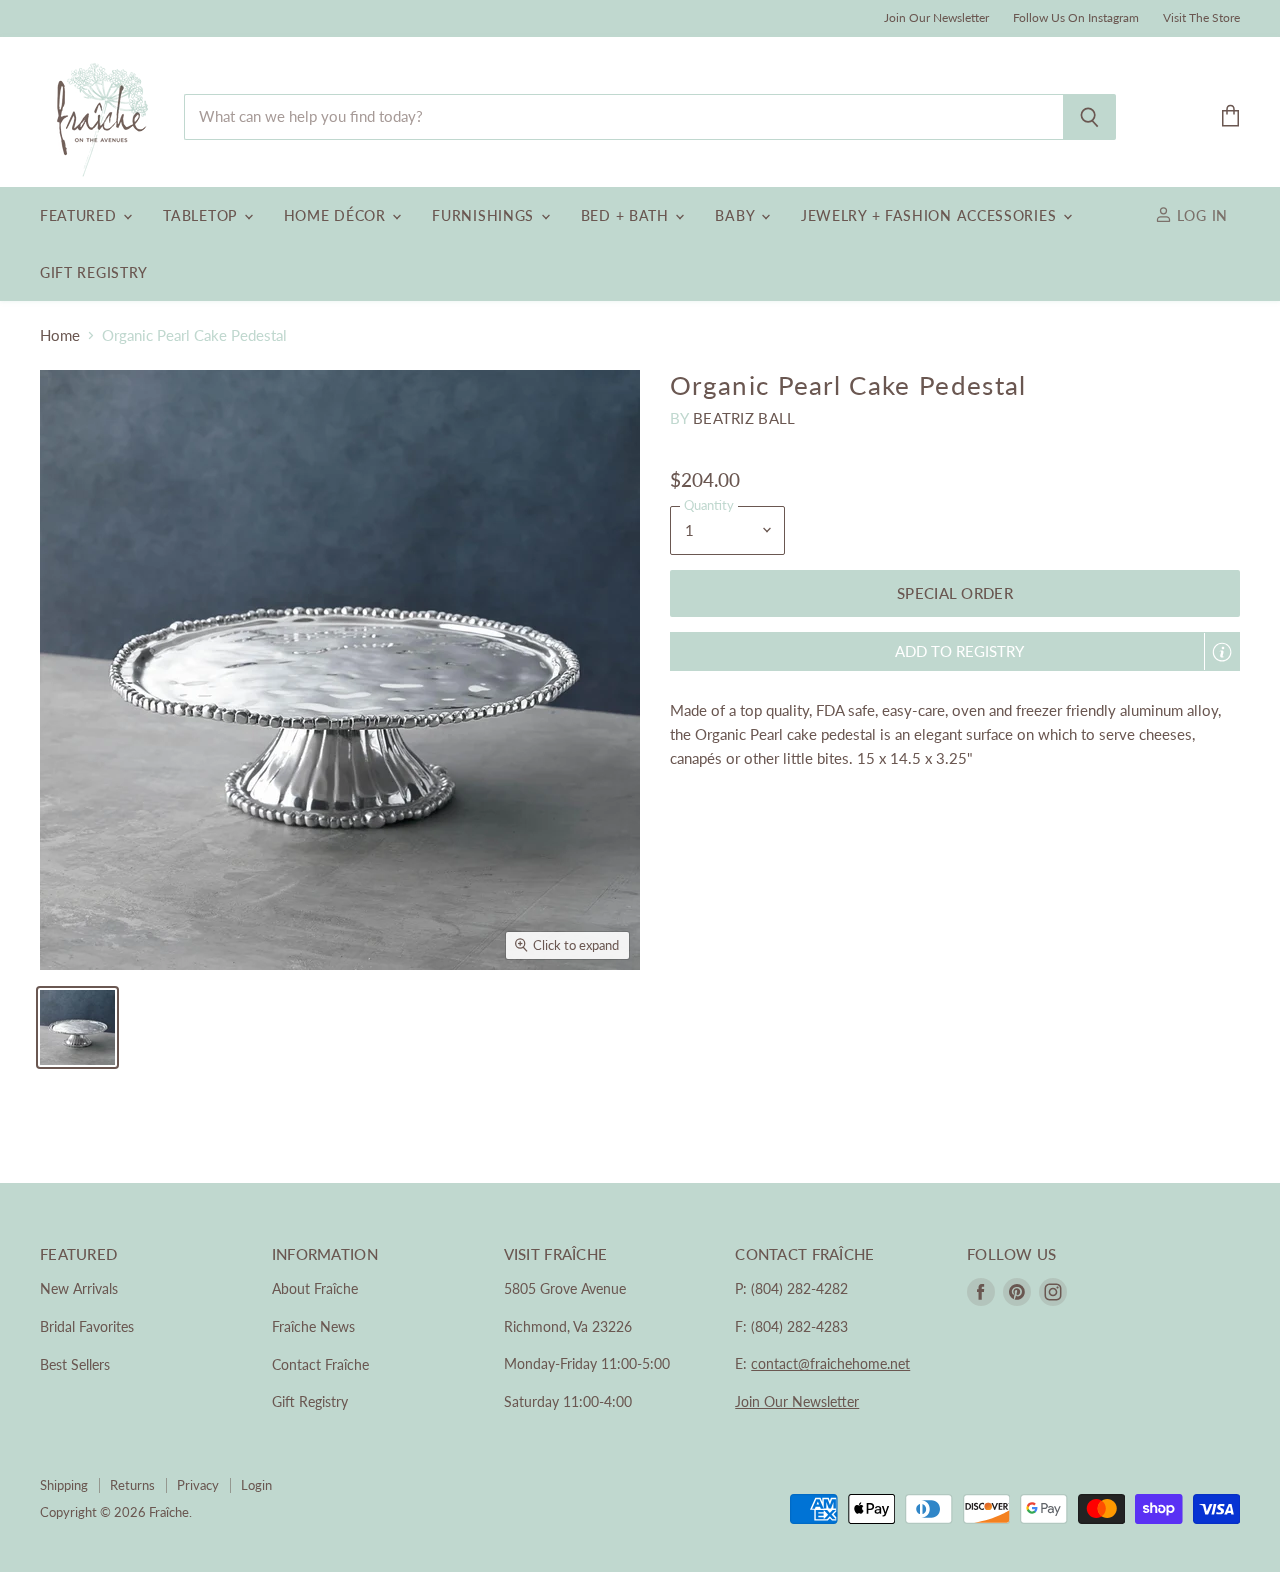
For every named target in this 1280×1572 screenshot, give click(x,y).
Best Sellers (75, 1364)
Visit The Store (1201, 18)
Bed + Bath (627, 215)
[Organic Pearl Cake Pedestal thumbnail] (77, 1027)
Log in (1200, 215)
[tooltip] (1222, 652)
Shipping (64, 1485)
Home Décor (337, 215)
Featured (80, 215)
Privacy (198, 1485)
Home (60, 335)
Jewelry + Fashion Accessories (931, 215)
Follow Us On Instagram (1076, 18)
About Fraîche (315, 1288)
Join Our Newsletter (936, 18)
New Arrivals (79, 1288)
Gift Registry (94, 272)
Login (256, 1485)
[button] (955, 651)
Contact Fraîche (320, 1364)
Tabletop (202, 215)
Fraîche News (313, 1326)
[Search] (1089, 117)
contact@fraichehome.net (830, 1363)
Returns (132, 1485)
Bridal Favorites (87, 1326)
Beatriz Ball (744, 418)
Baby (737, 215)
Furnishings (485, 215)
